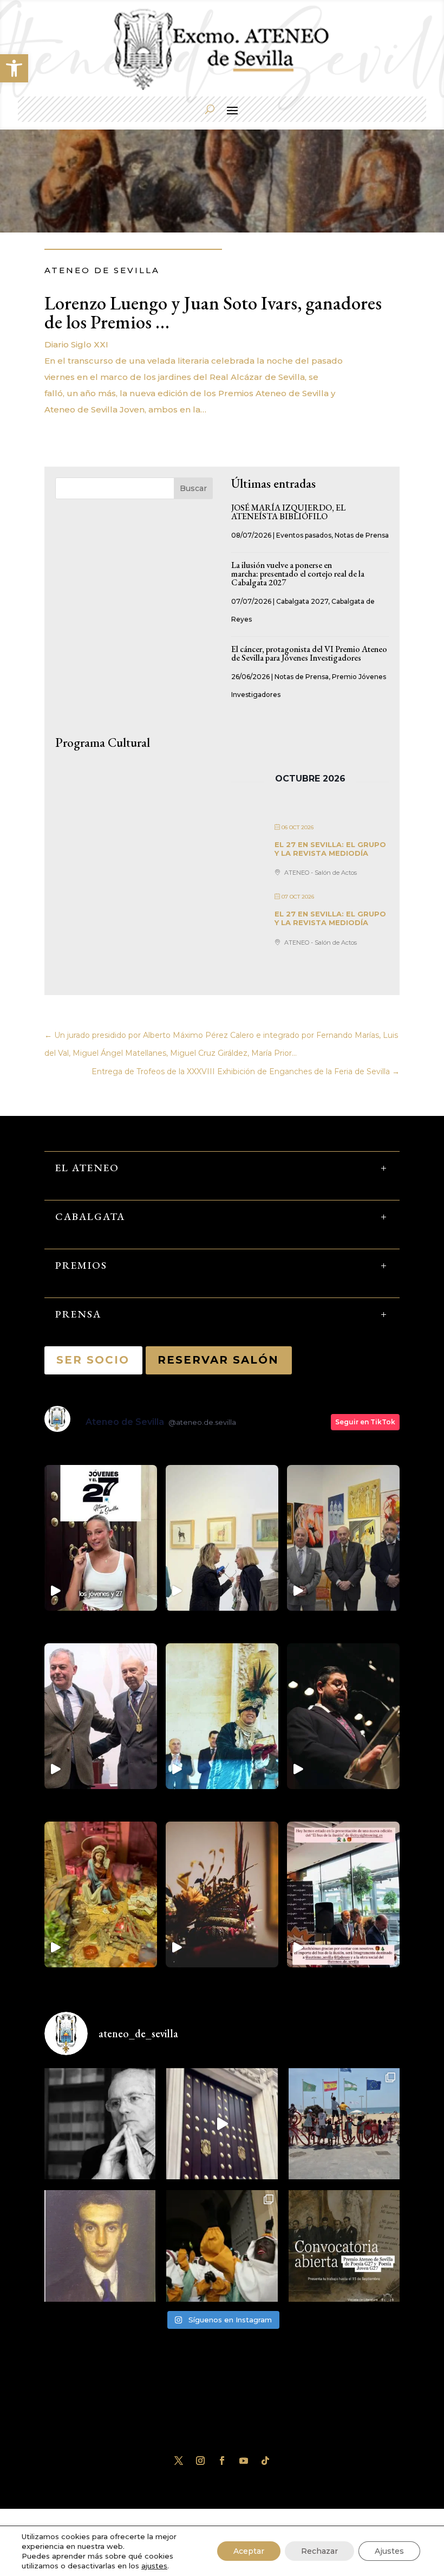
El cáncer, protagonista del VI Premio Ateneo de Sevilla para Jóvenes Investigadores (309, 653)
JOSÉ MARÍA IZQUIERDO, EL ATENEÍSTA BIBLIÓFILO (288, 512)
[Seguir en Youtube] (244, 2461)
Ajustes (389, 2551)
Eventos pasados (304, 535)
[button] (14, 68)
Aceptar (249, 2551)
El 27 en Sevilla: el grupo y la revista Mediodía (330, 849)
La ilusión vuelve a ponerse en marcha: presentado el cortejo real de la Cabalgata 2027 (298, 574)
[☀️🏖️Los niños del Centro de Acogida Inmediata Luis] (344, 2124)
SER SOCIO (93, 1360)
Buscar (193, 488)
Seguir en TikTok (365, 1422)
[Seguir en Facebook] (222, 2461)
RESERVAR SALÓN (219, 1360)
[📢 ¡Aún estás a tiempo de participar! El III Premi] (344, 2246)
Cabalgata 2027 (302, 601)
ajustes (154, 2566)
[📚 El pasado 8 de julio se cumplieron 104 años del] (100, 2246)
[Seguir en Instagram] (200, 2461)
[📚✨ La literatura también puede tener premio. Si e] (222, 2124)
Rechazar (319, 2551)
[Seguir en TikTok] (265, 2461)
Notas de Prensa (362, 535)
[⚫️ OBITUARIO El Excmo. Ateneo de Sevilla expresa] (100, 2124)
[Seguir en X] (179, 2461)
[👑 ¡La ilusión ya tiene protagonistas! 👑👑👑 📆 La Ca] (222, 2246)
